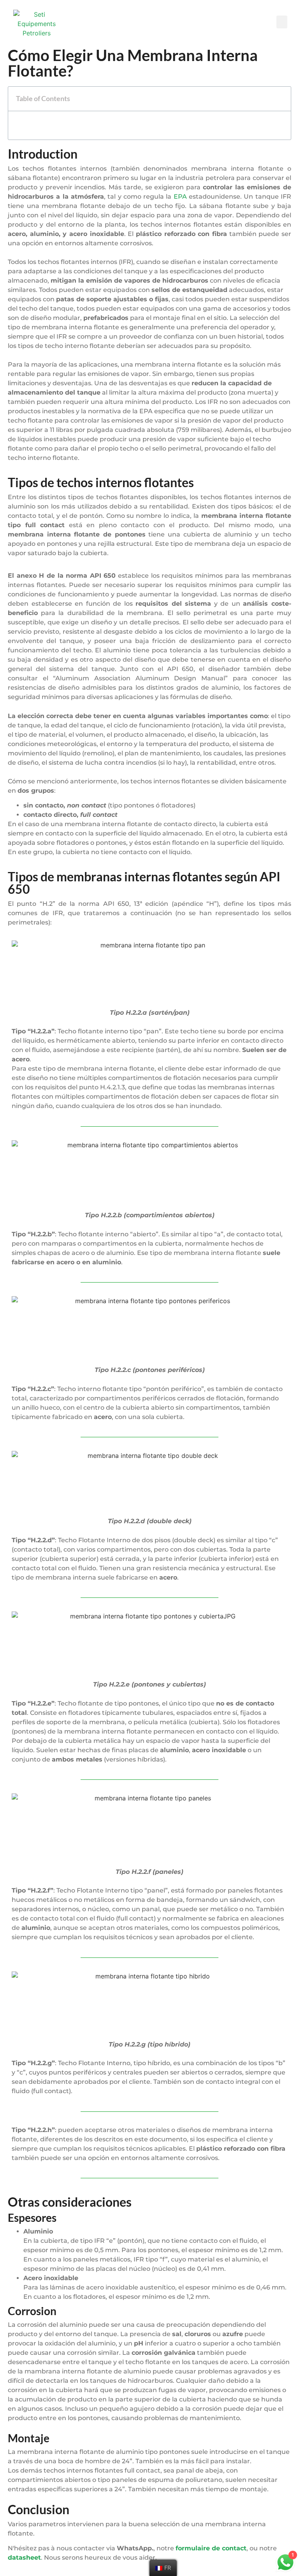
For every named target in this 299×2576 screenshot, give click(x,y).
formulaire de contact (211, 2548)
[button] (282, 22)
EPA (180, 197)
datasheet (24, 2558)
